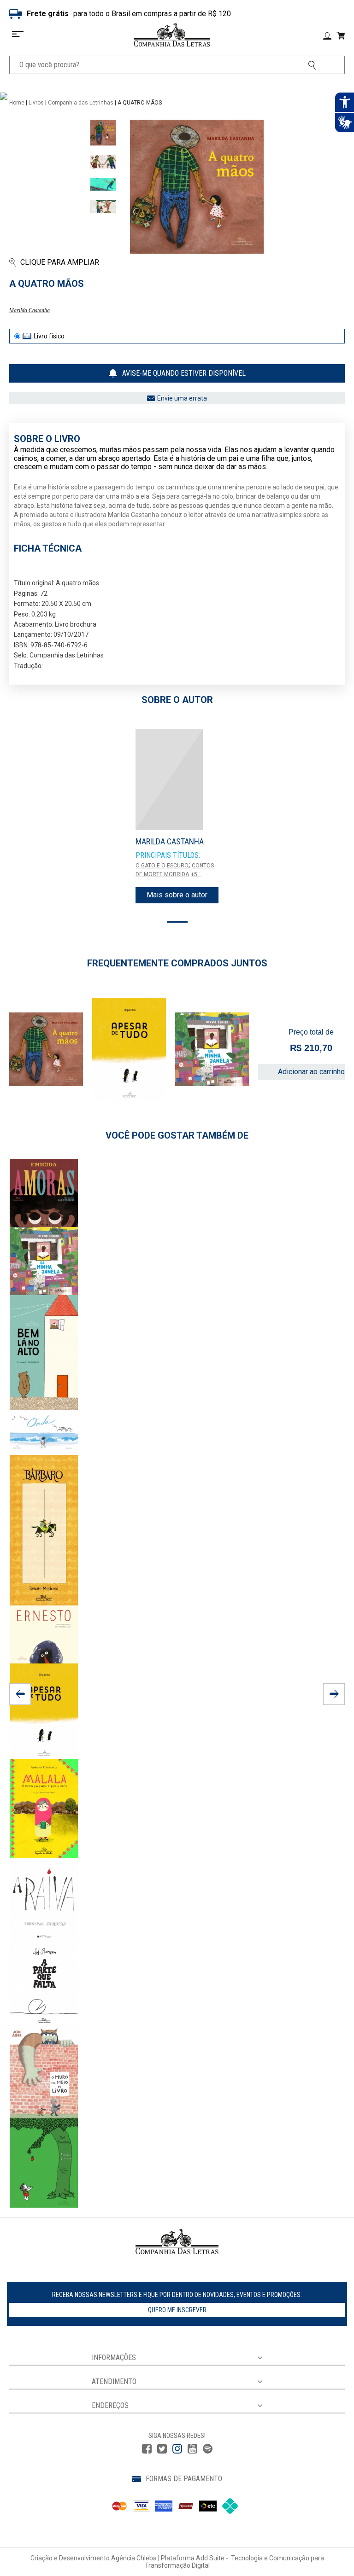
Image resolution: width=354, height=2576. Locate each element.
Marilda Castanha (29, 310)
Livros (36, 103)
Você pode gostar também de (177, 1135)
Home (17, 103)
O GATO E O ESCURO (162, 866)
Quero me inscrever (177, 2310)
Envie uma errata (182, 398)
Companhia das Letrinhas (81, 103)
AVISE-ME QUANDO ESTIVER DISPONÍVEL (184, 373)
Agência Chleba (134, 2558)
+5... (196, 874)
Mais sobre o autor (177, 895)
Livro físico (49, 336)
